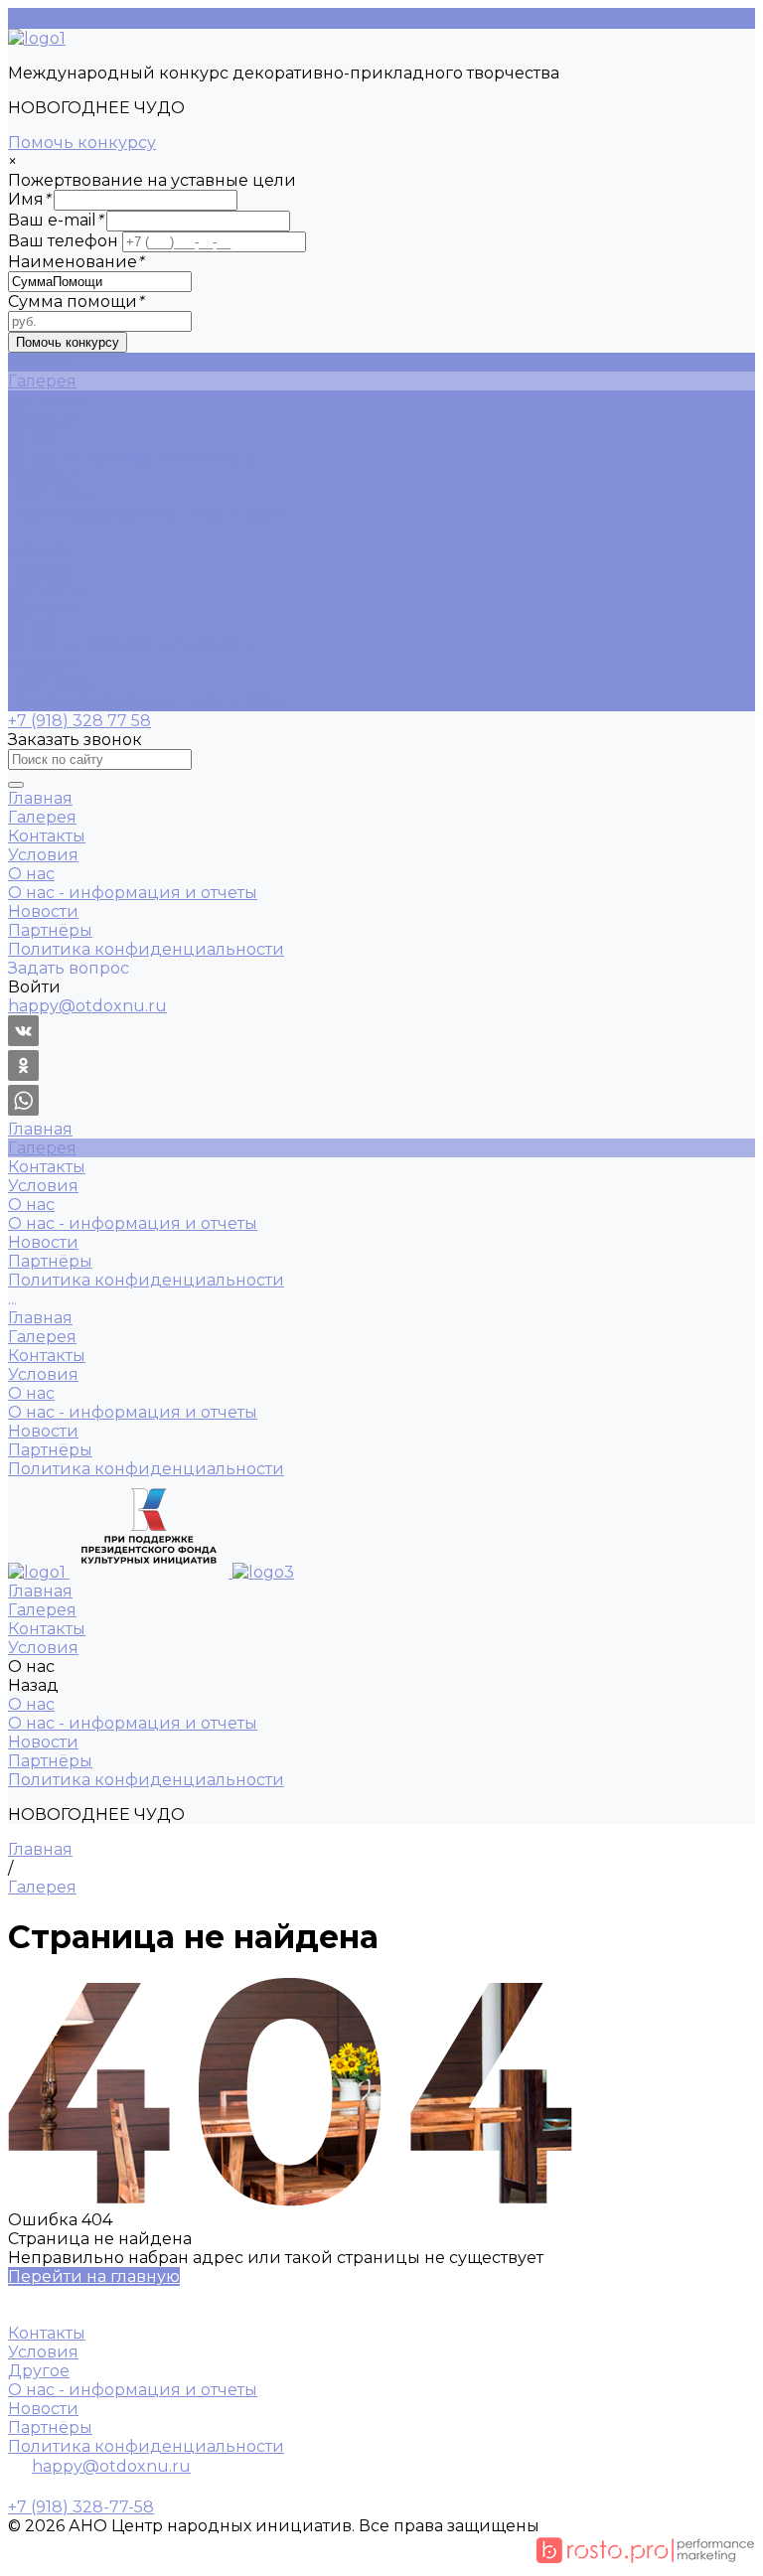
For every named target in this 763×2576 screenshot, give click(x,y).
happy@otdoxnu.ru (111, 2466)
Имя (29, 199)
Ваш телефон (63, 241)
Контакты (47, 589)
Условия (43, 607)
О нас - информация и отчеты (133, 456)
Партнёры (50, 494)
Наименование (76, 262)
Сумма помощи (76, 302)
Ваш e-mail (55, 220)
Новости (43, 475)
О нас (31, 626)
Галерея (42, 570)
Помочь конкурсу (82, 143)
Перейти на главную (94, 2276)
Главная (40, 551)
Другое (39, 2371)
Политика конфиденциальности (146, 513)
